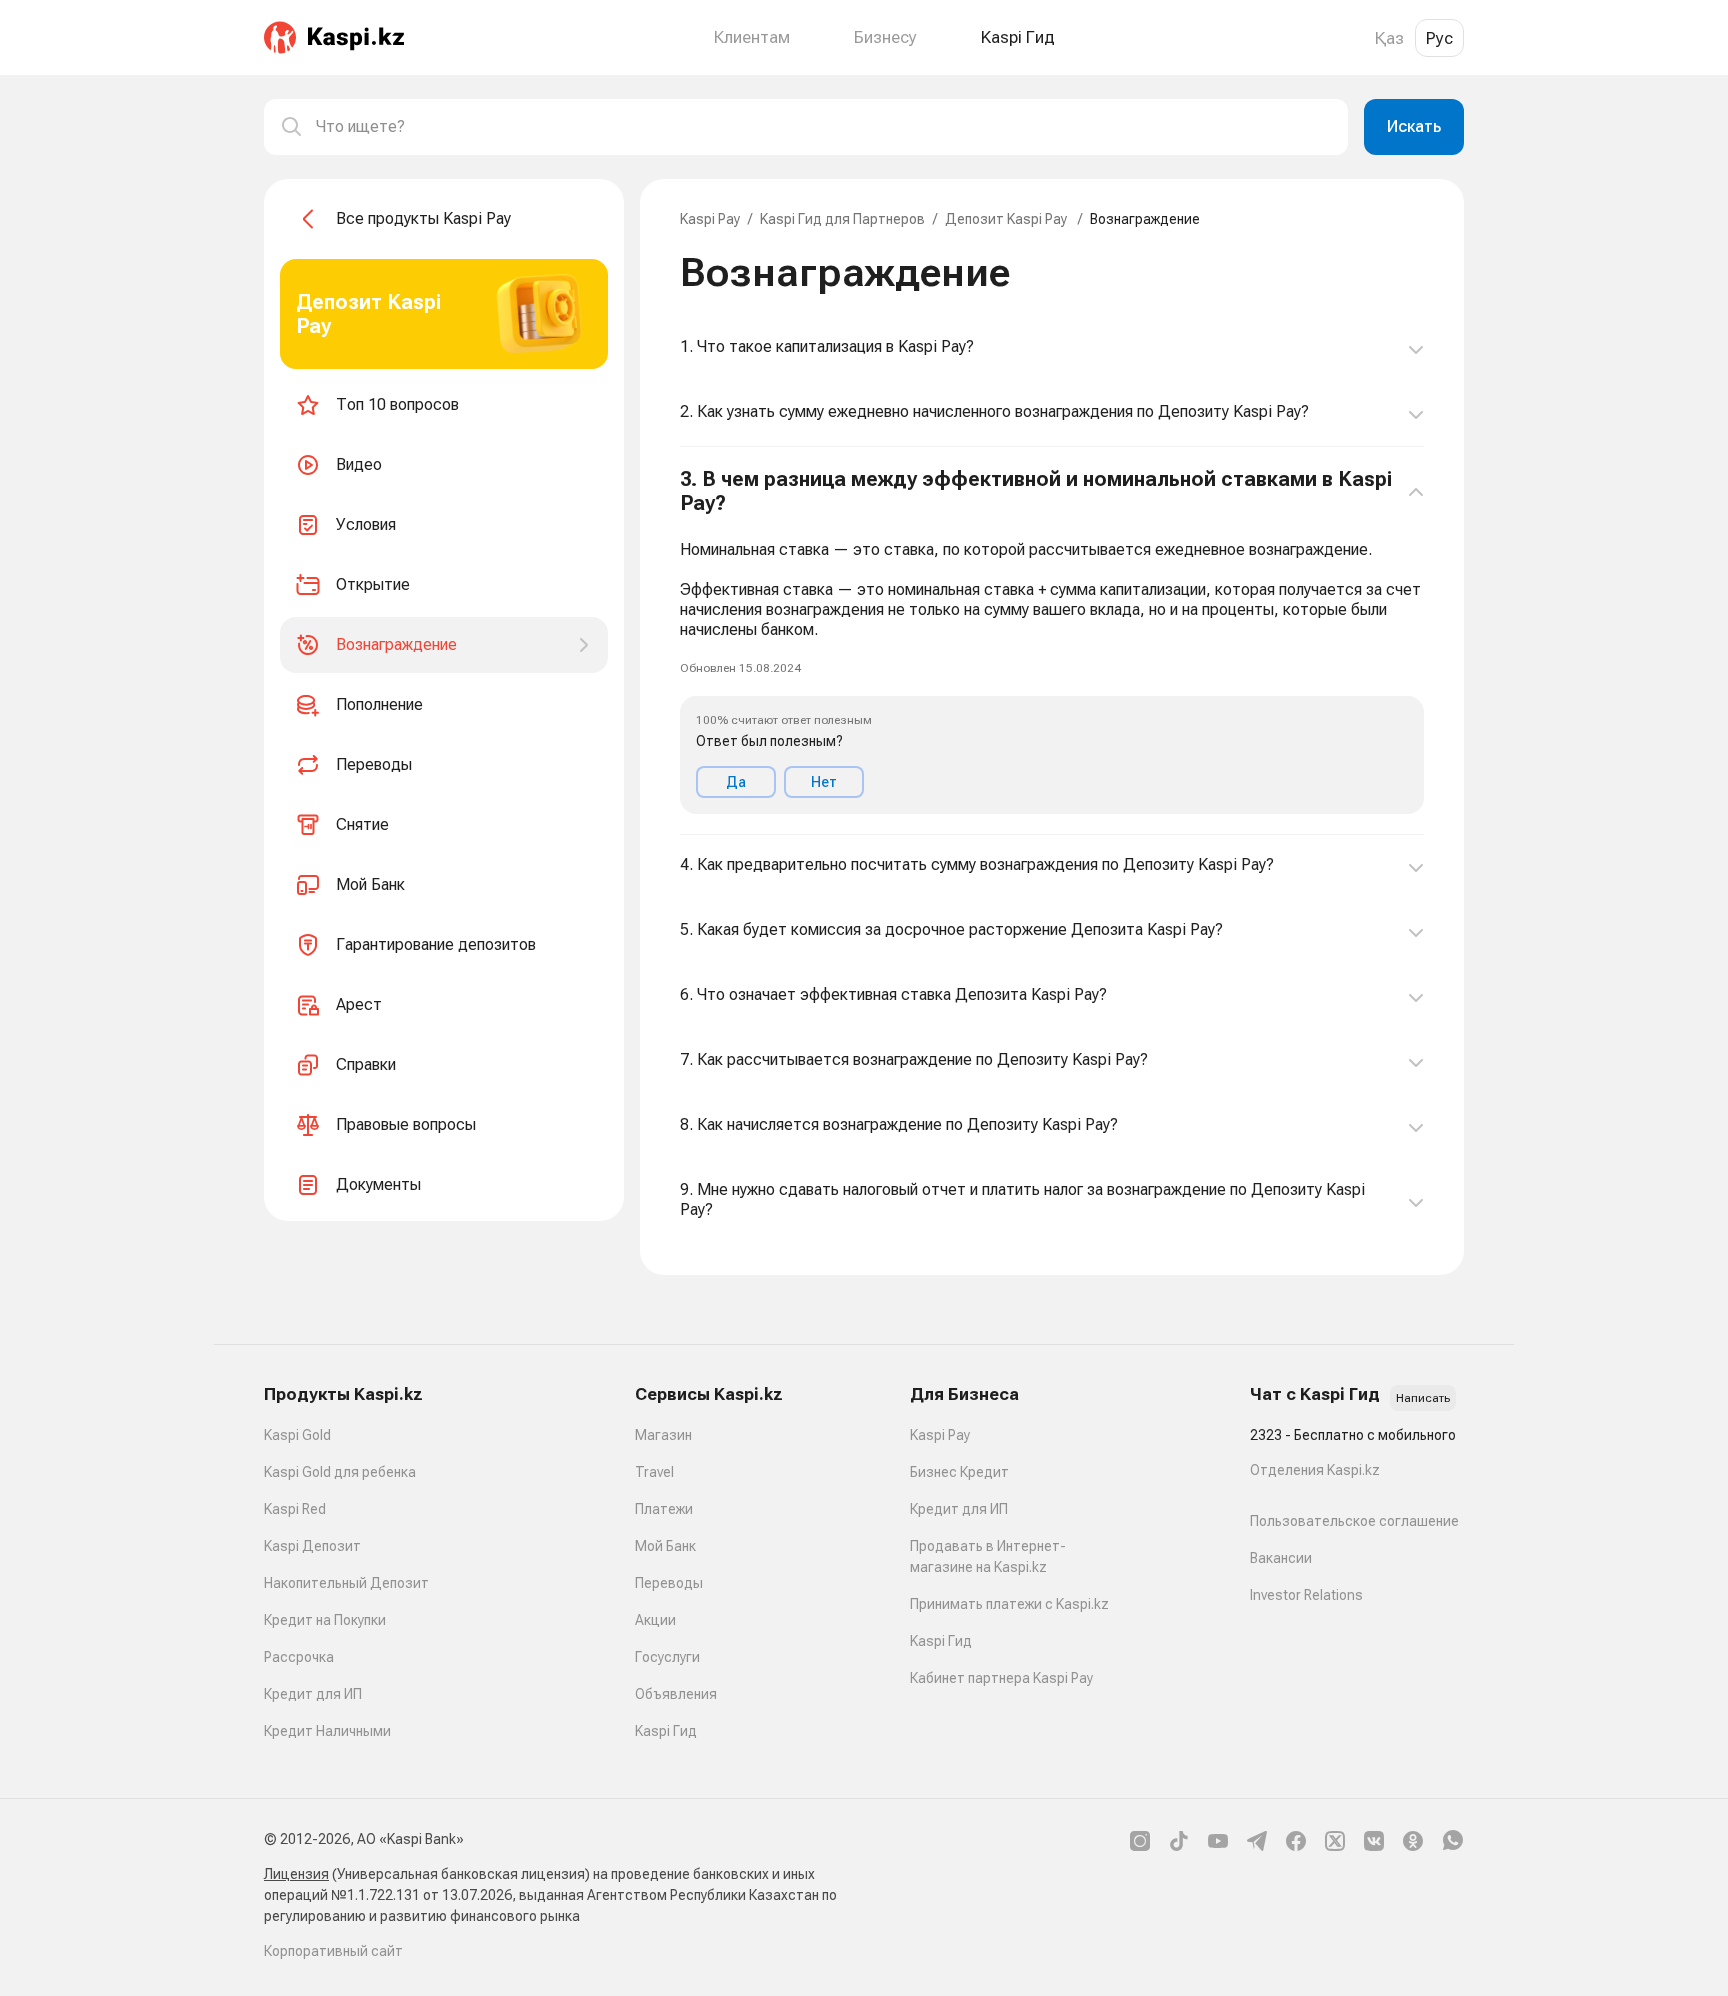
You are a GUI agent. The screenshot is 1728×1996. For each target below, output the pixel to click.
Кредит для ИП (313, 1694)
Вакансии (1281, 1558)
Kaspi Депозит (312, 1546)
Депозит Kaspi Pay (1007, 219)
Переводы (669, 1583)
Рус (1439, 38)
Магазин (663, 1435)
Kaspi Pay (710, 219)
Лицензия (296, 1874)
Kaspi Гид (666, 1731)
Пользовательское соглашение (1354, 1521)
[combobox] (824, 127)
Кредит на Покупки (325, 1620)
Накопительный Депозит (346, 1583)
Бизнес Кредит (959, 1472)
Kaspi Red (295, 1509)
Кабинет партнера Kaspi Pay (1001, 1678)
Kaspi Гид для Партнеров (842, 219)
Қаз (1389, 38)
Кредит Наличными (327, 1731)
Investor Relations (1306, 1595)
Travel (654, 1472)
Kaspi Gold (297, 1435)
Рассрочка (299, 1657)
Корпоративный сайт (333, 1951)
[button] (1052, 641)
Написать (1423, 1398)
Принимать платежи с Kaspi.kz (1009, 1604)
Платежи (664, 1509)
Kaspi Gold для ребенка (340, 1472)
